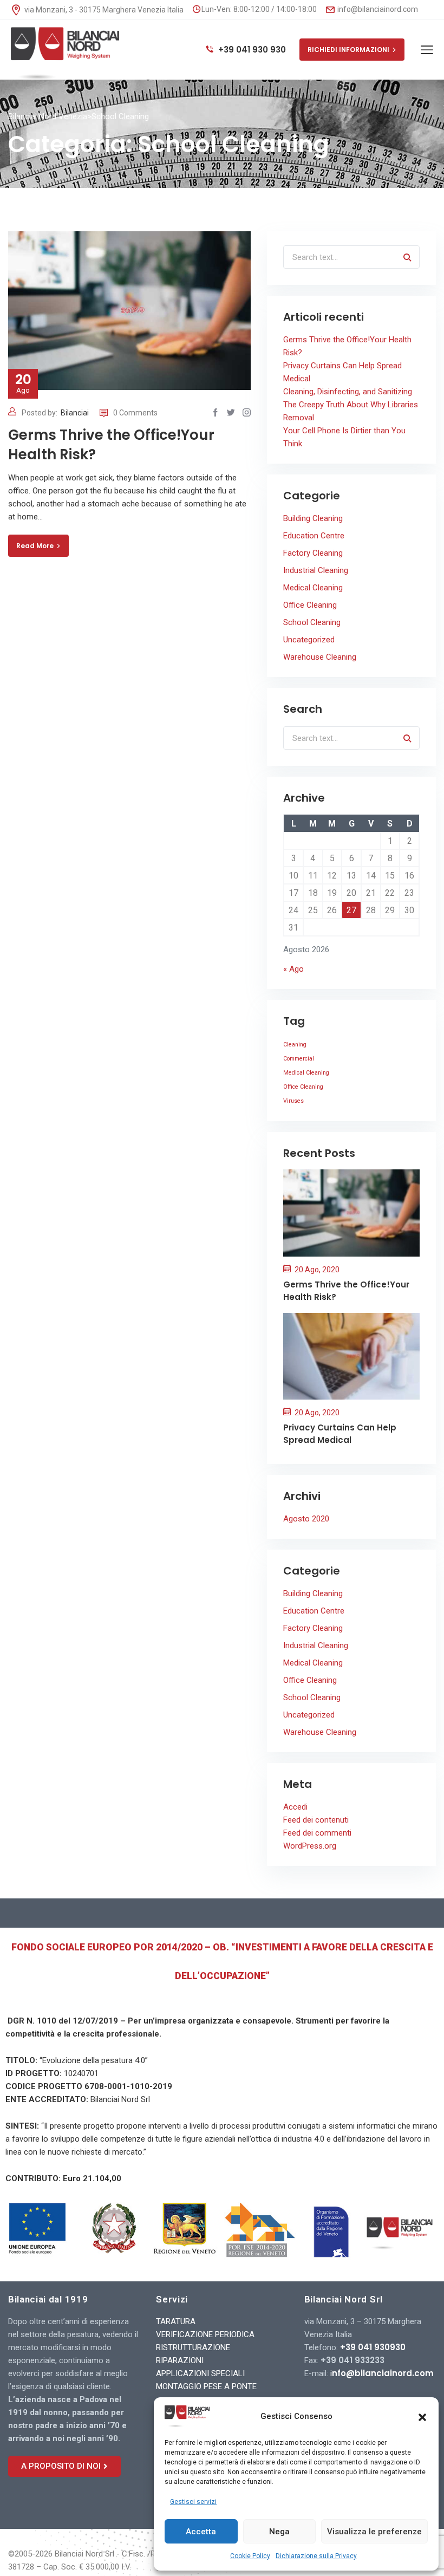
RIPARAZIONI (180, 2360)
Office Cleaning (310, 605)
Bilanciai (75, 413)
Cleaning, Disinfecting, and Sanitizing (348, 392)
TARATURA (176, 2321)
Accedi (295, 1807)
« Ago (293, 969)
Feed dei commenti (317, 1833)
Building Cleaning (313, 518)
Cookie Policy (250, 2556)
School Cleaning (312, 622)
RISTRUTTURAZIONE (193, 2347)
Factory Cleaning (313, 553)
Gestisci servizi (193, 2502)
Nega (279, 2532)
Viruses (293, 1101)
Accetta (201, 2532)
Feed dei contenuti (316, 1820)
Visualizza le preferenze (374, 2532)
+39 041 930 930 (251, 50)
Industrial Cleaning (316, 570)
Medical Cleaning (313, 588)
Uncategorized (309, 640)
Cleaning (295, 1045)
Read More (35, 546)
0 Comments (135, 413)
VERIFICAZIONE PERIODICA (205, 2334)
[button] (422, 2416)
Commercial (299, 1059)
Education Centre (314, 536)
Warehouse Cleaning (320, 657)
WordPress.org (310, 1846)
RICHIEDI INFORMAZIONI (348, 50)
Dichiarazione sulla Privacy (316, 2556)
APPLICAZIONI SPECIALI (200, 2373)
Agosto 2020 (306, 1519)
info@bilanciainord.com (377, 9)
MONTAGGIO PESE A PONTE (206, 2386)
